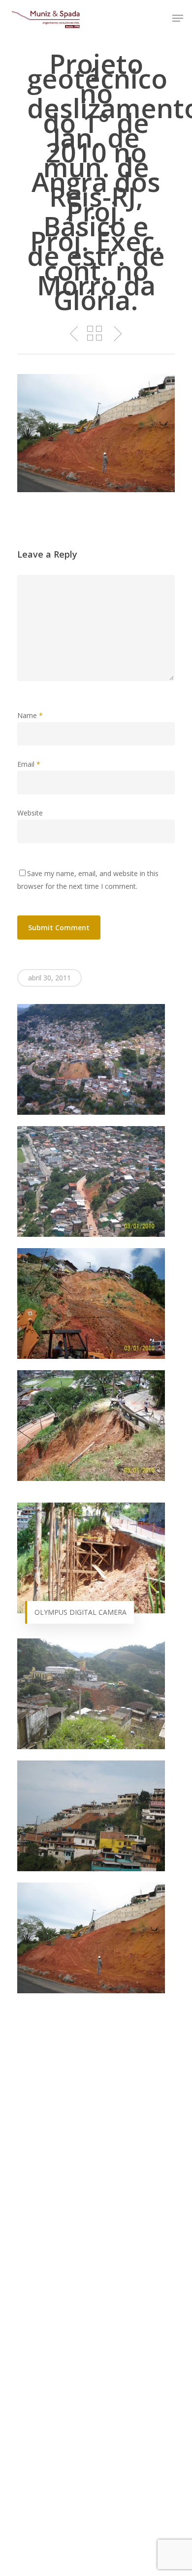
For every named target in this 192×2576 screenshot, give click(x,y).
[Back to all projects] (95, 334)
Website (30, 813)
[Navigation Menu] (178, 18)
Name (30, 715)
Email (29, 764)
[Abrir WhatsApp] (167, 2551)
